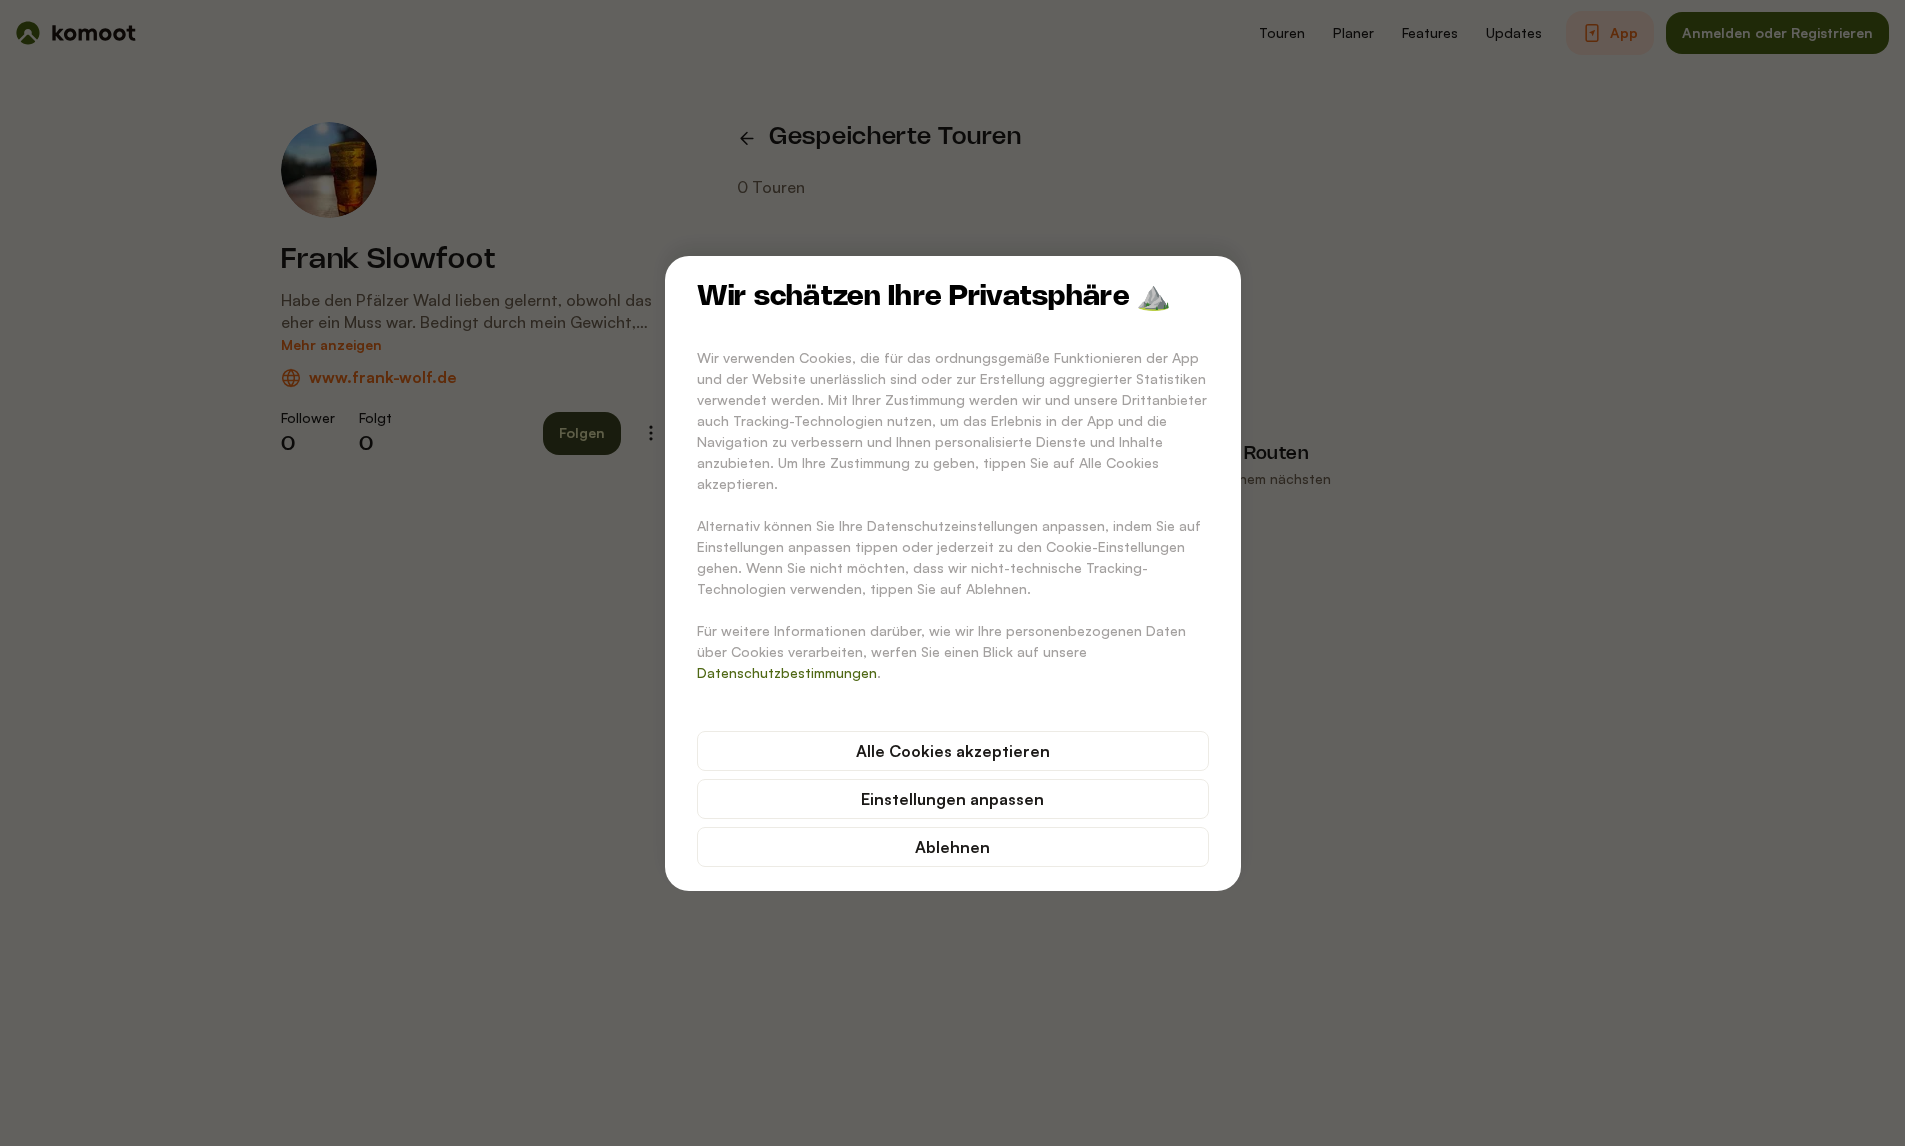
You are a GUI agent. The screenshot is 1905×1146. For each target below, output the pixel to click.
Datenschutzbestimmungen (787, 672)
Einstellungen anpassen (952, 799)
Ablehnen (952, 847)
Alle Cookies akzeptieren (953, 751)
